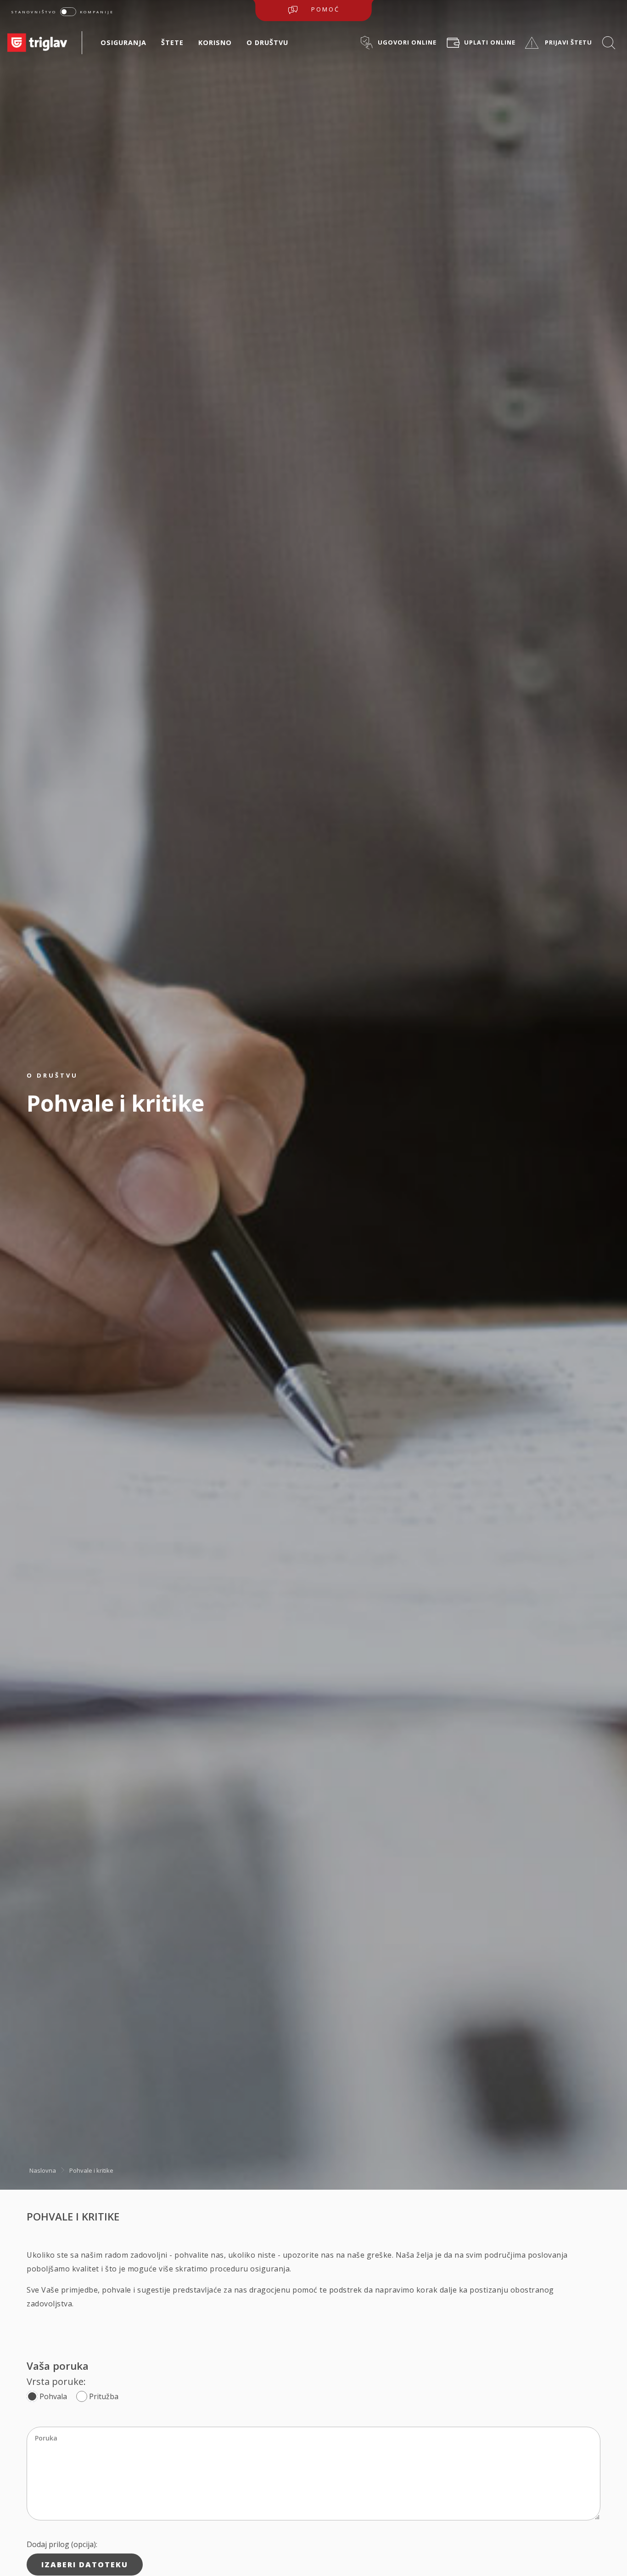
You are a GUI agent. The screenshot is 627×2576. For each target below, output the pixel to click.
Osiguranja (123, 42)
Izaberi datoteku (85, 2565)
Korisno (215, 42)
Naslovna (43, 2170)
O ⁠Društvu (267, 42)
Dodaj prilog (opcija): (62, 2544)
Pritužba (104, 2396)
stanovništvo (34, 12)
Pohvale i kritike (91, 2170)
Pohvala (53, 2396)
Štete (172, 42)
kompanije (97, 12)
